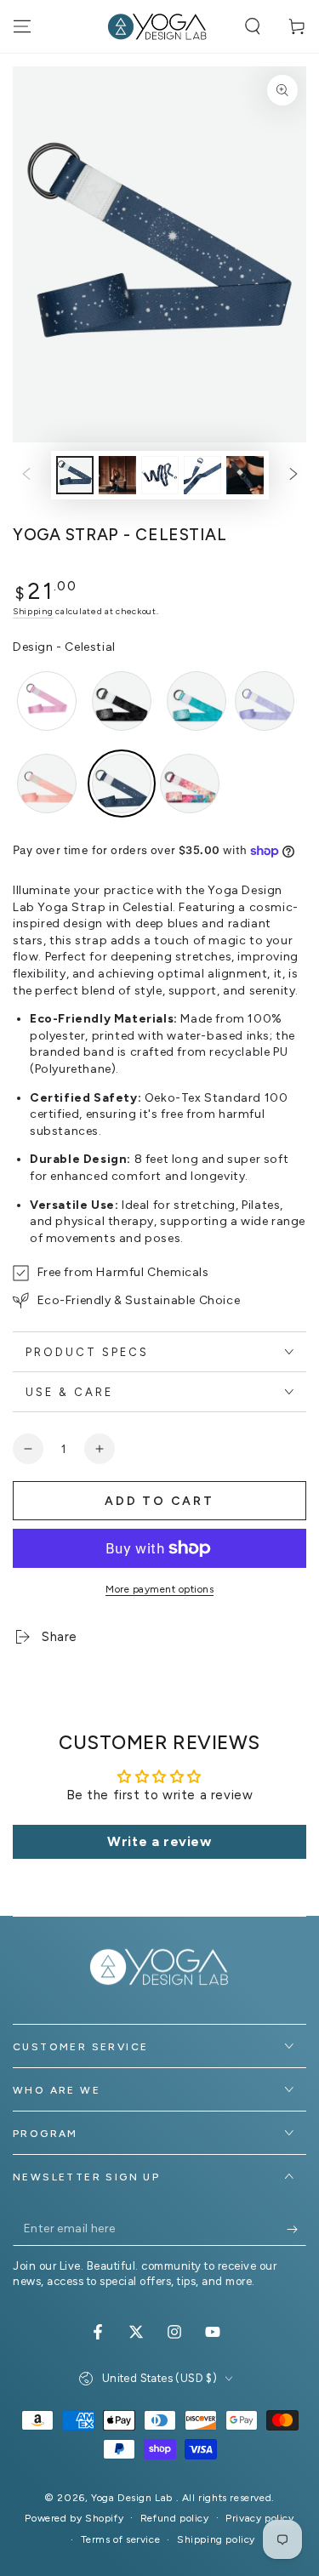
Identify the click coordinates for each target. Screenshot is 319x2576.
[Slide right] (293, 475)
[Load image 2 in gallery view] (117, 475)
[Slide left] (26, 475)
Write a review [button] (159, 1841)
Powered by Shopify (74, 2518)
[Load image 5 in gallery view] (245, 475)
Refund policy (175, 2518)
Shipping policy (216, 2539)
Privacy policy (259, 2518)
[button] (253, 26)
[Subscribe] (296, 2229)
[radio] (47, 701)
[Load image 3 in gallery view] (160, 475)
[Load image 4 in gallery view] (202, 475)
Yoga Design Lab (134, 2498)
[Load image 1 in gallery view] (75, 475)
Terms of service (121, 2539)
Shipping (33, 611)
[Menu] (22, 26)
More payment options (159, 1589)
